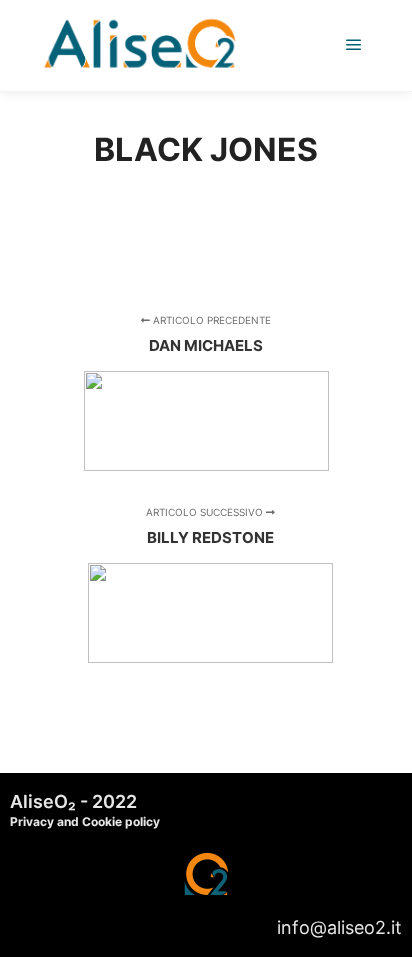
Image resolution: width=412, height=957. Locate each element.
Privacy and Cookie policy (85, 821)
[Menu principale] (354, 45)
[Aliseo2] (140, 45)
